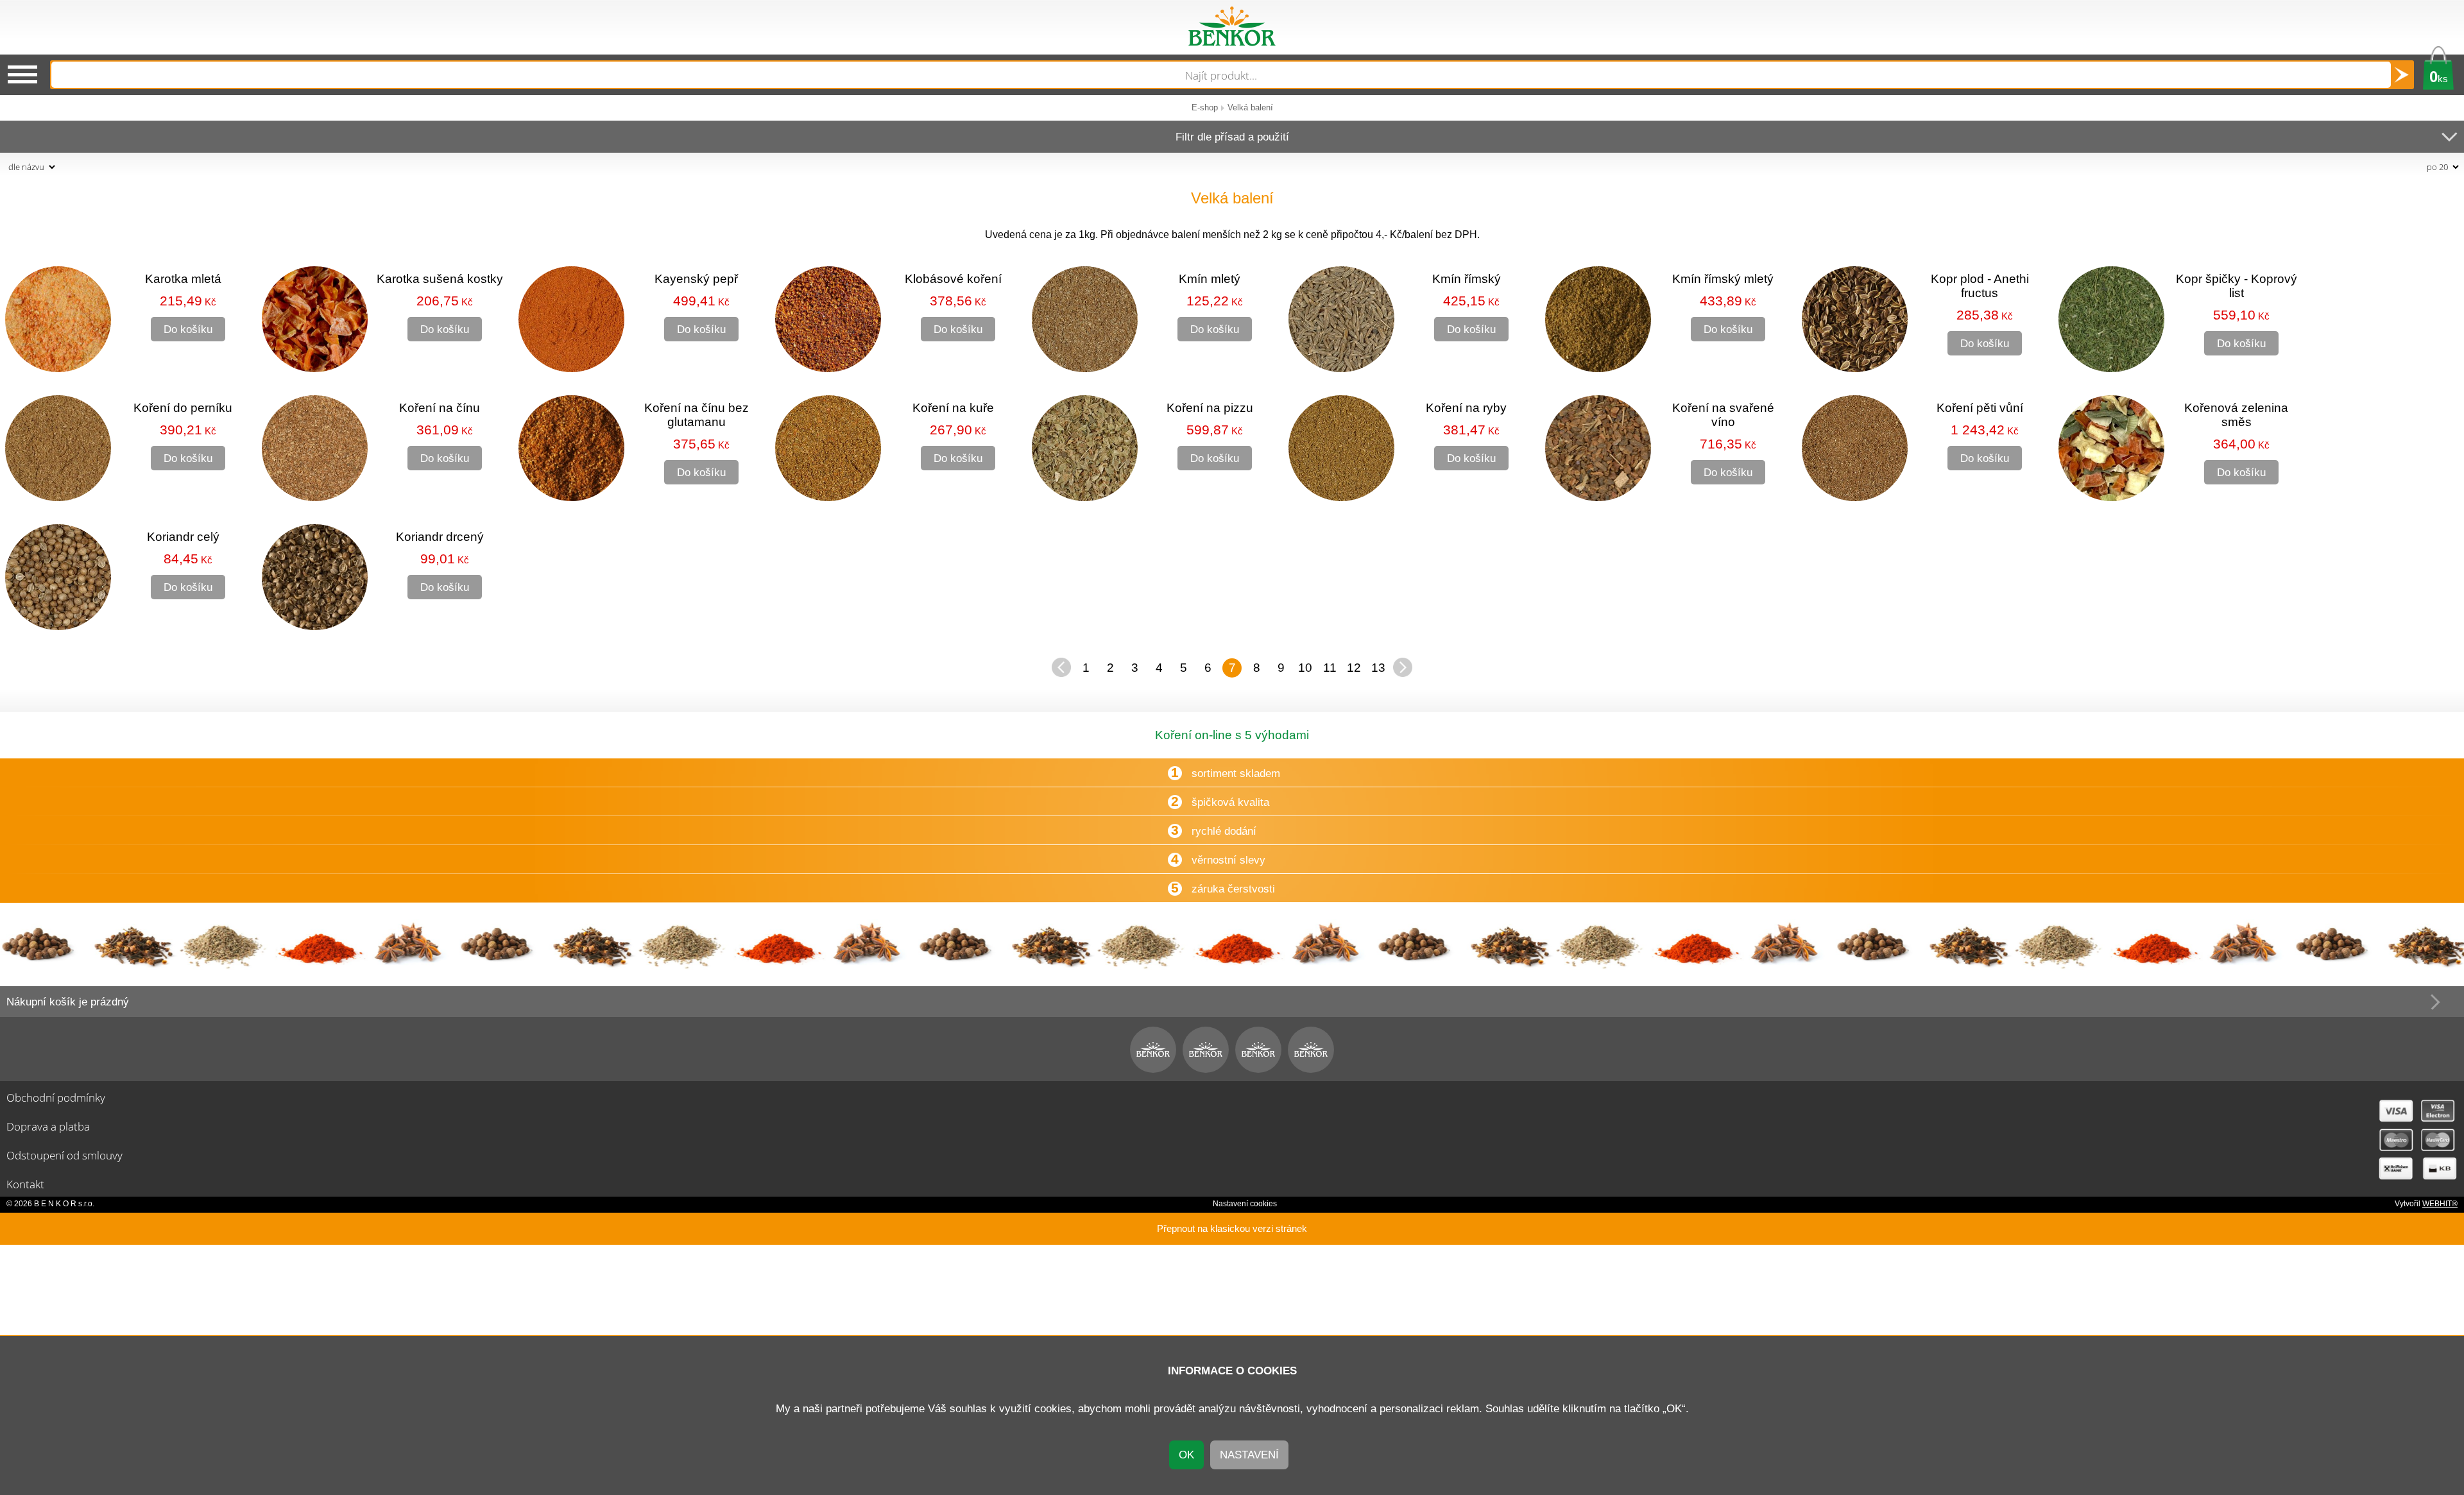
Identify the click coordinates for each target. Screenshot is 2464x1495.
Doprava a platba (48, 1126)
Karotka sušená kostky (440, 279)
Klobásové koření (953, 279)
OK (1186, 1455)
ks (2439, 77)
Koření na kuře (953, 408)
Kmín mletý (1210, 279)
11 (1330, 668)
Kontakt (25, 1184)
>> (1403, 667)
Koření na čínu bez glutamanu (697, 415)
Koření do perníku (183, 408)
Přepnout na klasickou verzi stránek (1232, 1229)
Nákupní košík (68, 1002)
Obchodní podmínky (56, 1097)
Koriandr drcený (440, 537)
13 (1378, 668)
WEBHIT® (2440, 1204)
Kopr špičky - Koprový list (2237, 286)
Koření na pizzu (1210, 408)
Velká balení (1250, 107)
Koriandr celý (183, 537)
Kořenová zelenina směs (2236, 415)
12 (1354, 668)
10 (1305, 668)
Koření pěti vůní (1980, 408)
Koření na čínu (440, 408)
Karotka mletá (183, 279)
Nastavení (1249, 1455)
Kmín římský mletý (1723, 279)
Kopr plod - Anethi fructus (1980, 286)
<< (1061, 667)
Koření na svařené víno (1723, 415)
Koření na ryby (1466, 408)
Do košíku (188, 329)
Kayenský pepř (696, 279)
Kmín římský (1467, 279)
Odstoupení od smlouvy (64, 1155)
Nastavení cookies (1245, 1204)
